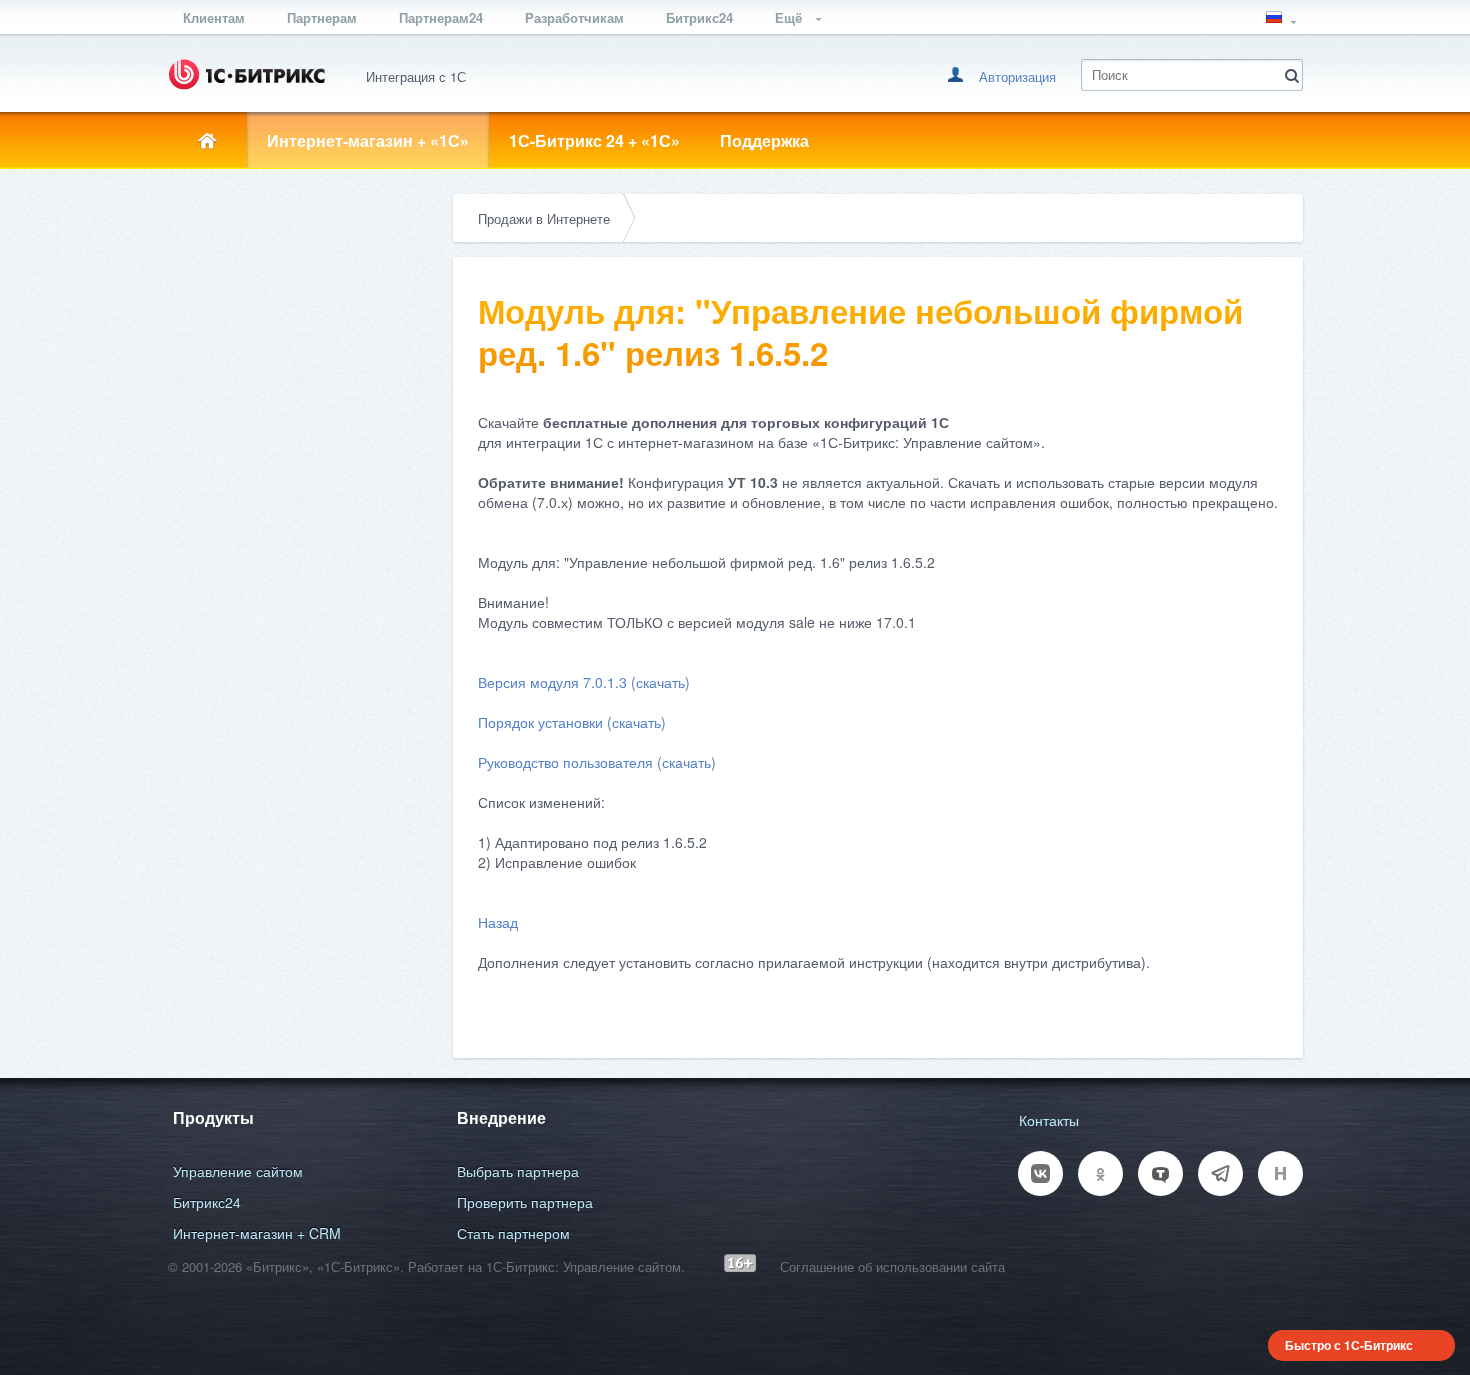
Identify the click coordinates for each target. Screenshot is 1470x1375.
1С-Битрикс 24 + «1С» (594, 140)
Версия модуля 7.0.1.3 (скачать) (584, 682)
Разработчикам (574, 17)
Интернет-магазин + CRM (257, 1233)
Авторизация (1017, 76)
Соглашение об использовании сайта (892, 1266)
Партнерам (322, 17)
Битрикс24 (699, 17)
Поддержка (764, 140)
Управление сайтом (238, 1171)
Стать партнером (513, 1233)
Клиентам (214, 17)
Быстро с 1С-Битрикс (1349, 1345)
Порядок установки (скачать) (572, 722)
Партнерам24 (441, 17)
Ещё (790, 17)
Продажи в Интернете (544, 218)
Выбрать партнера (518, 1171)
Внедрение (501, 1117)
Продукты (213, 1117)
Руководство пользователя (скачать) (597, 762)
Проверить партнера (525, 1202)
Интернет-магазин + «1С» (368, 140)
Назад (498, 922)
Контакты (1049, 1120)
